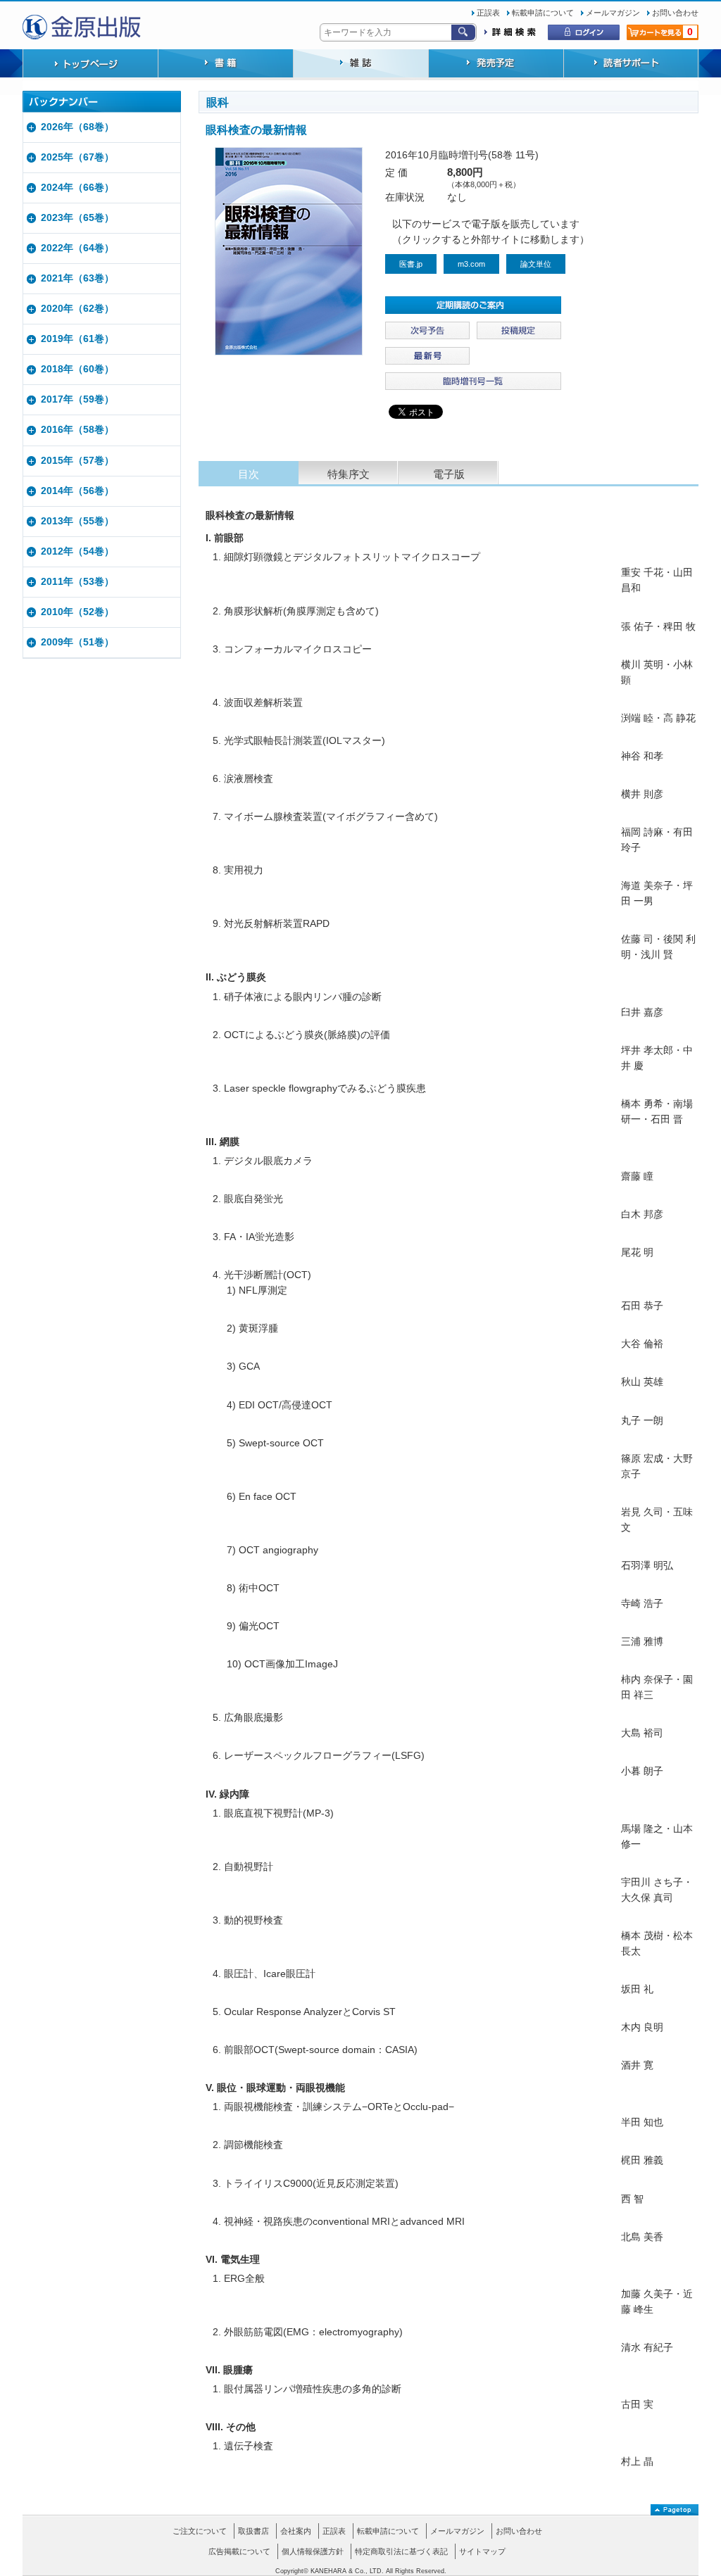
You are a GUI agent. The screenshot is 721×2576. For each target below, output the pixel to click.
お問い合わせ (675, 13)
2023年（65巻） (77, 218)
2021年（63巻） (77, 278)
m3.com (471, 264)
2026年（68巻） (77, 127)
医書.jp (411, 264)
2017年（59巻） (77, 399)
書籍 (225, 65)
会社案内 (296, 2531)
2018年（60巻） (77, 369)
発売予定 (496, 65)
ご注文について (200, 2531)
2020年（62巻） (77, 309)
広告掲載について (239, 2551)
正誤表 (488, 13)
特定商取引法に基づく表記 (401, 2551)
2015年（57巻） (77, 461)
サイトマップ (482, 2551)
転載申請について (543, 13)
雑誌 (360, 65)
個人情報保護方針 (313, 2551)
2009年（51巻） (77, 642)
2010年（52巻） (77, 612)
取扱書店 (253, 2531)
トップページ (90, 65)
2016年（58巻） (77, 430)
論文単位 (536, 264)
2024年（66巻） (77, 188)
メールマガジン (613, 13)
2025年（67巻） (77, 157)
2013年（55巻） (77, 521)
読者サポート (631, 65)
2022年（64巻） (77, 248)
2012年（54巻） (77, 551)
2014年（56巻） (77, 491)
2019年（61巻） (77, 339)
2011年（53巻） (77, 582)
